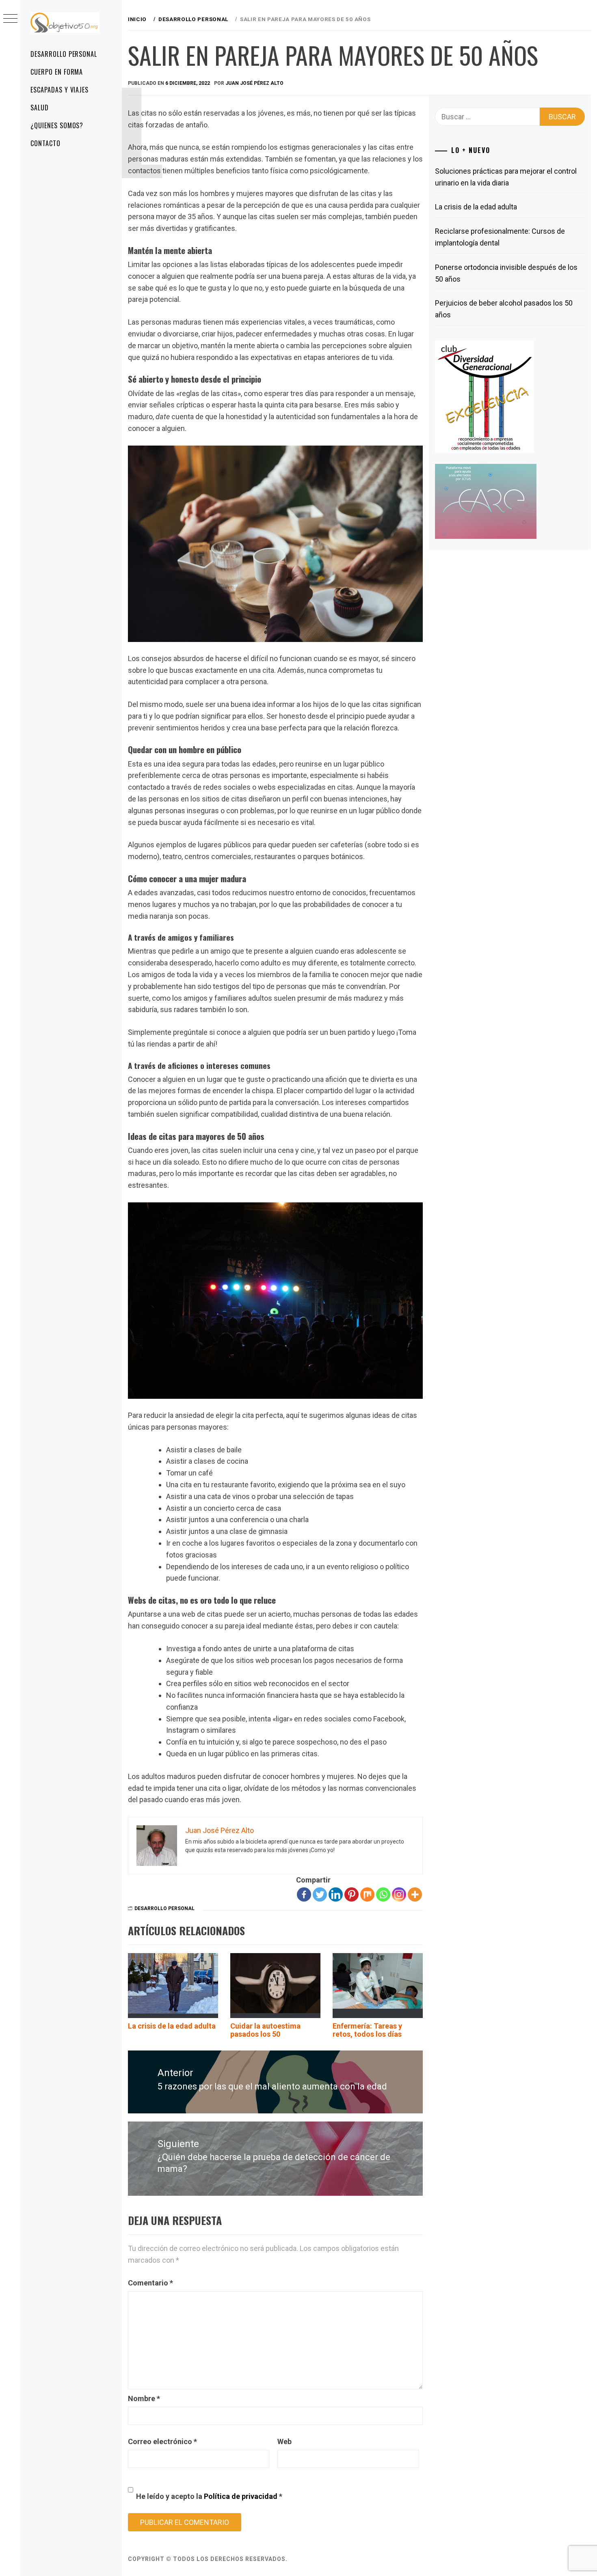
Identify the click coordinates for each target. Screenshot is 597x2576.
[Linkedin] (336, 1894)
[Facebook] (304, 1894)
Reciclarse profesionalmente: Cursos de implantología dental (500, 237)
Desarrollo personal (64, 54)
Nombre (144, 2398)
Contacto (45, 143)
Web (284, 2441)
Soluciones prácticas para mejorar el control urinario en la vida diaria (506, 177)
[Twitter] (320, 1894)
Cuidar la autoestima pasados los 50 (265, 2030)
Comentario (150, 2283)
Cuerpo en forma (57, 72)
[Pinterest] (351, 1894)
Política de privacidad (241, 2496)
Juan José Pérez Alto (254, 83)
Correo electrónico (162, 2441)
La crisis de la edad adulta (172, 2026)
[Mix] (367, 1894)
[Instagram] (399, 1894)
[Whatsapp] (383, 1894)
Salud (40, 108)
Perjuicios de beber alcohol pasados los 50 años (504, 309)
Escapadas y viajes (59, 90)
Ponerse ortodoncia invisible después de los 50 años (506, 273)
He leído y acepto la (209, 2496)
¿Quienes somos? (57, 125)
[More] (415, 1894)
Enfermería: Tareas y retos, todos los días (367, 2030)
